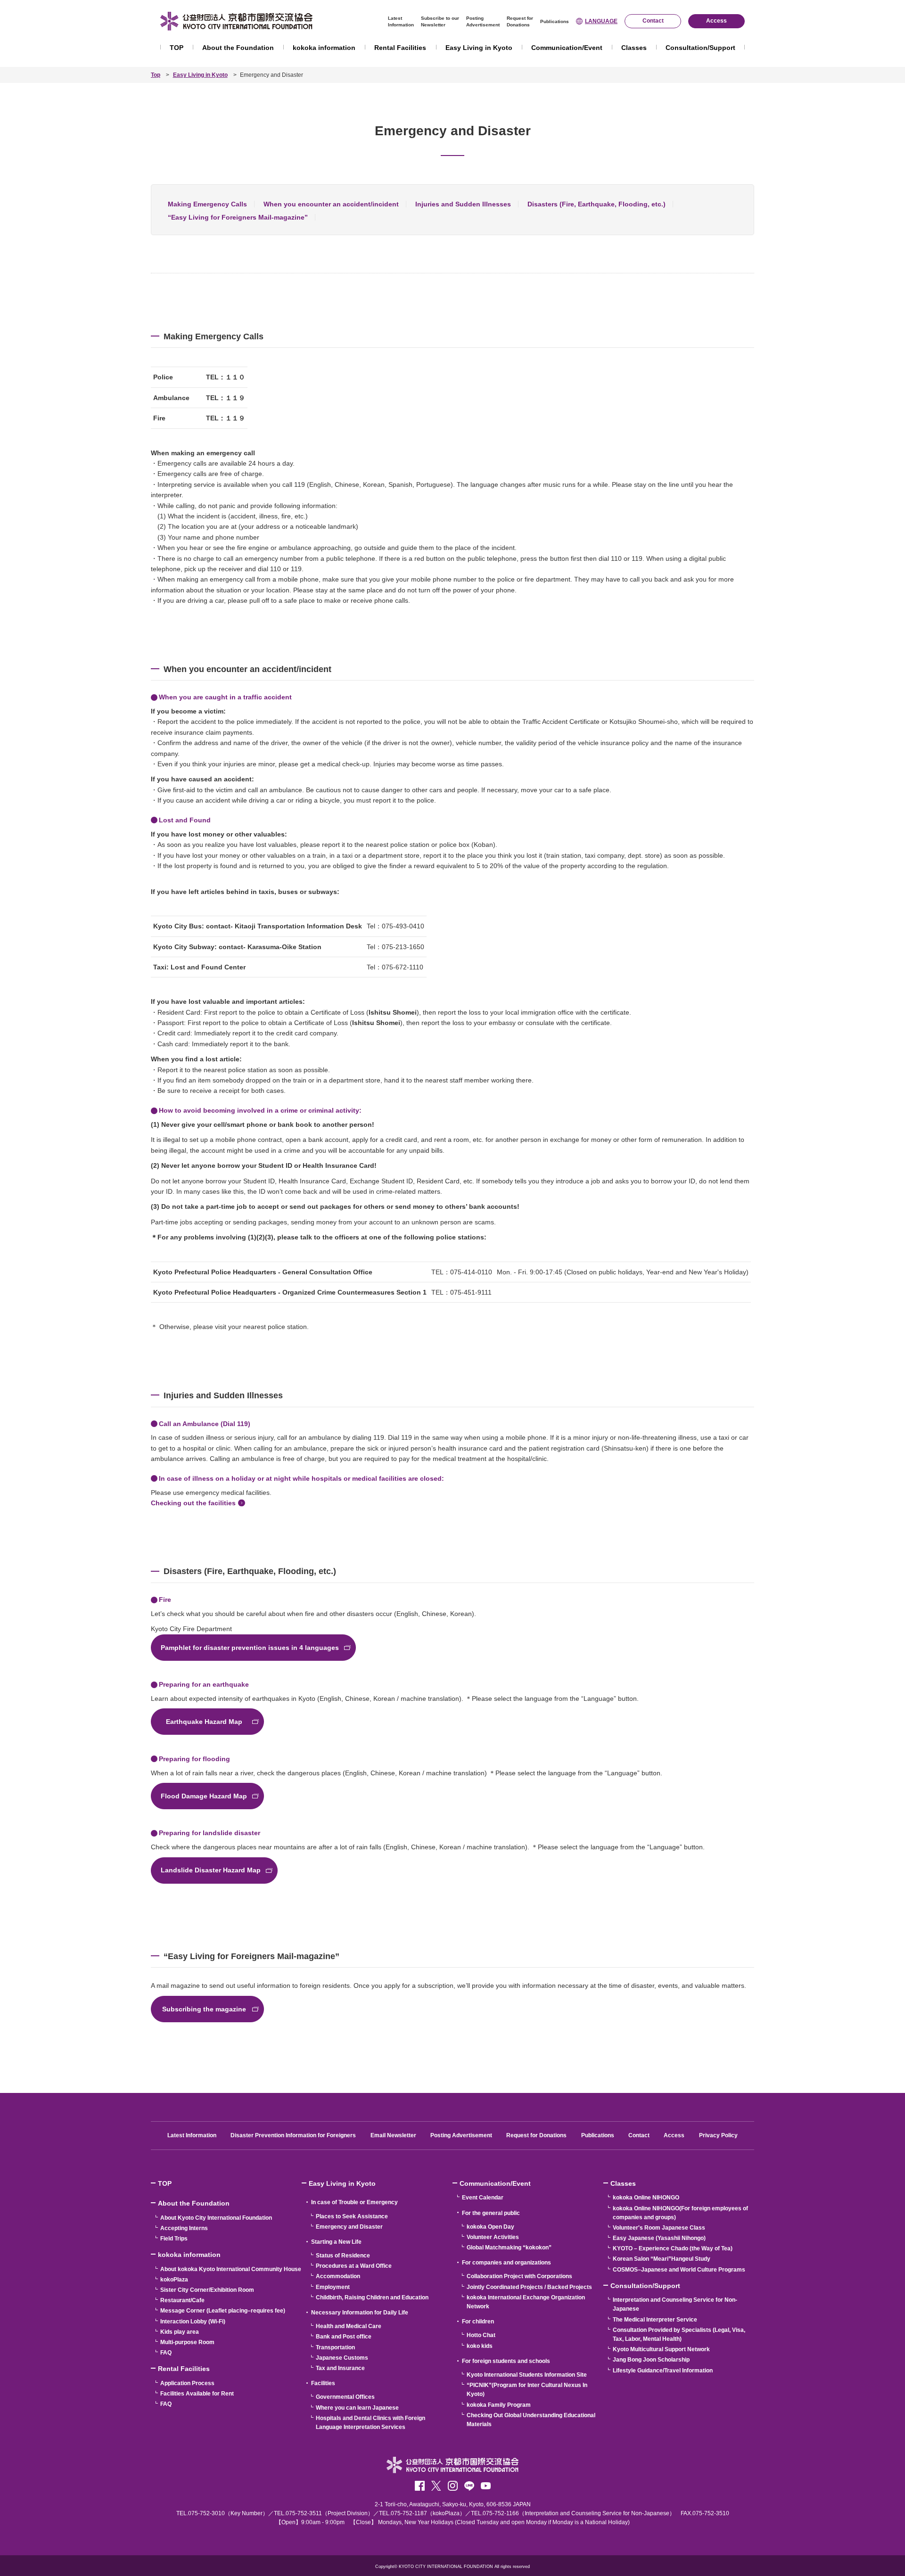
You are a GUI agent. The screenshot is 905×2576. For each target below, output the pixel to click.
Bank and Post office (344, 2337)
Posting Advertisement (461, 2135)
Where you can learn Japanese (357, 2408)
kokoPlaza (174, 2280)
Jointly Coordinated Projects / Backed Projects (529, 2287)
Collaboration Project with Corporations (519, 2276)
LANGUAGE (601, 21)
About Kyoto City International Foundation (216, 2218)
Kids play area (180, 2332)
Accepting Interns (184, 2228)
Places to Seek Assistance (352, 2216)
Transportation (335, 2347)
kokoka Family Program (499, 2405)
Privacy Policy (718, 2135)
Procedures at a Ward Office (354, 2266)
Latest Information (192, 2135)
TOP (177, 48)
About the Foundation (238, 48)
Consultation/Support (700, 48)
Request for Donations (536, 2135)
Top (156, 75)
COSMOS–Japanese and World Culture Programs (679, 2270)
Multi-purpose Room (187, 2342)
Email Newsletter (393, 2135)
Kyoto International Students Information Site (527, 2375)
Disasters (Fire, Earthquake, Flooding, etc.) (596, 204)
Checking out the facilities (193, 1503)
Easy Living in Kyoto (479, 48)
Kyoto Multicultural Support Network (661, 2349)
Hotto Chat (481, 2335)
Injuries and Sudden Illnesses (463, 204)
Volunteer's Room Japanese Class (659, 2228)
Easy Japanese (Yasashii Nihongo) (659, 2238)
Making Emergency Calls (207, 204)
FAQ (166, 2353)
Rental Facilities (400, 48)
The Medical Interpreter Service (655, 2320)
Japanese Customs (342, 2358)
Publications (555, 21)
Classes (634, 48)
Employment (333, 2287)
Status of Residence (343, 2256)
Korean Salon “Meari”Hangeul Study (662, 2259)
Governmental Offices (345, 2397)
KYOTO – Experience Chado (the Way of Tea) (673, 2248)
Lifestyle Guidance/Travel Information (663, 2371)
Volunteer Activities (493, 2237)
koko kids (480, 2346)
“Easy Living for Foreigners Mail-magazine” (238, 217)
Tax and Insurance (340, 2368)
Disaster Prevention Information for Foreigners (293, 2135)
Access (674, 2135)
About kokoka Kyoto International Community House (231, 2269)
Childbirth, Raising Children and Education (372, 2297)
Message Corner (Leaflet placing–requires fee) (223, 2311)
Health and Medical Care (349, 2326)
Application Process (187, 2383)
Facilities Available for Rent (197, 2394)
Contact (639, 2135)
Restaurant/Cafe (182, 2300)
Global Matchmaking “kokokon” (509, 2248)
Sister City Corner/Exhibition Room (207, 2290)
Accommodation (338, 2276)
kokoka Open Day (490, 2227)
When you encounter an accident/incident (331, 204)
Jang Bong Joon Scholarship (651, 2360)
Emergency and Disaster (349, 2227)
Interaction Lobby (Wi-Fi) (193, 2322)
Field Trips (174, 2239)
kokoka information (324, 48)
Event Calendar (483, 2198)
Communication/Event (567, 48)
